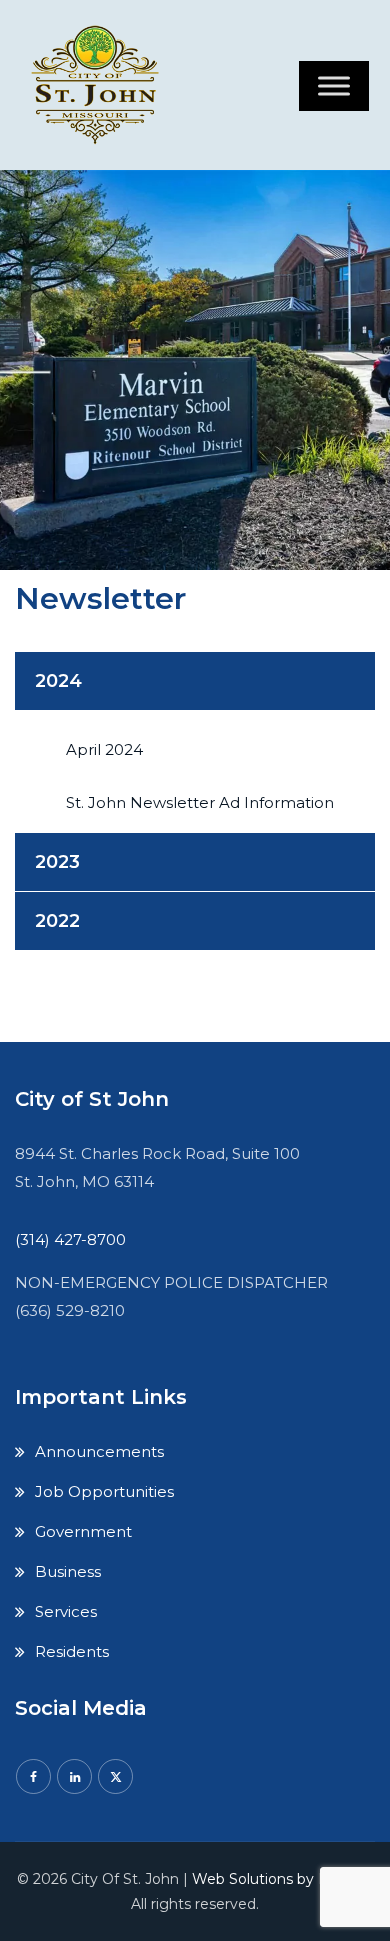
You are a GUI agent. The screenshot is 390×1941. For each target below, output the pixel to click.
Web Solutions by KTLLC (278, 1879)
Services (66, 1611)
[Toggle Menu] (334, 85)
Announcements (99, 1451)
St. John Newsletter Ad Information (200, 802)
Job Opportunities (104, 1491)
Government (83, 1531)
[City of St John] (99, 85)
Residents (72, 1651)
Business (68, 1571)
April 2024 (104, 749)
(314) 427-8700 (70, 1239)
